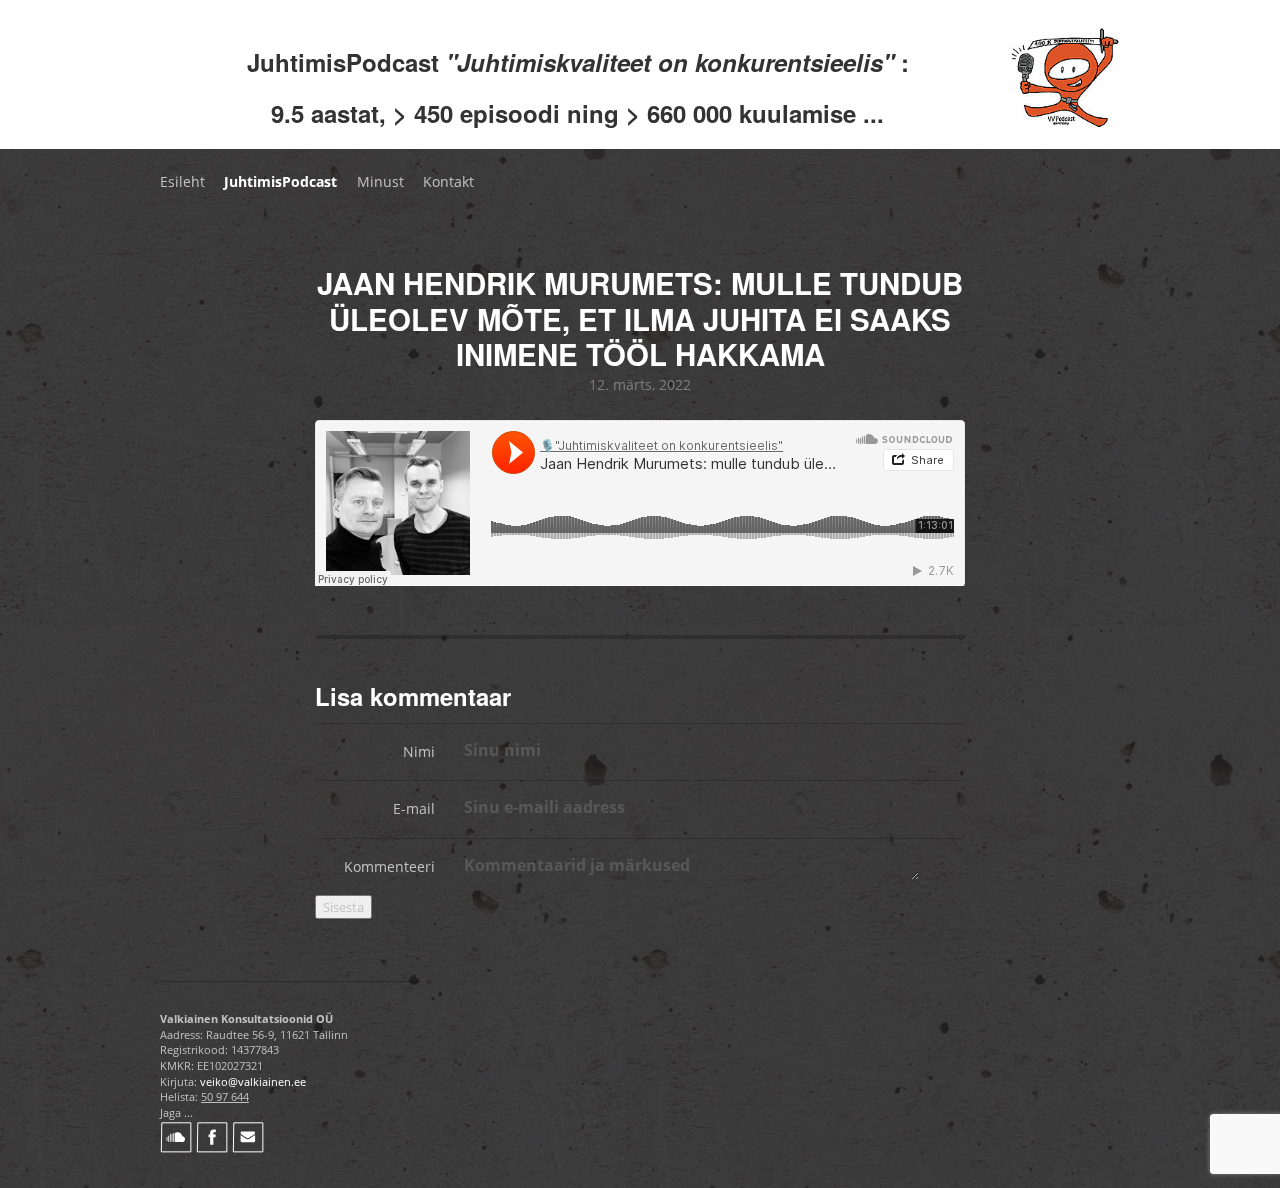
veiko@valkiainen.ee (253, 1081)
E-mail (414, 808)
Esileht (182, 181)
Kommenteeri (389, 866)
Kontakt (448, 181)
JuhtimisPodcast (280, 181)
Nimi (419, 751)
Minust (380, 181)
